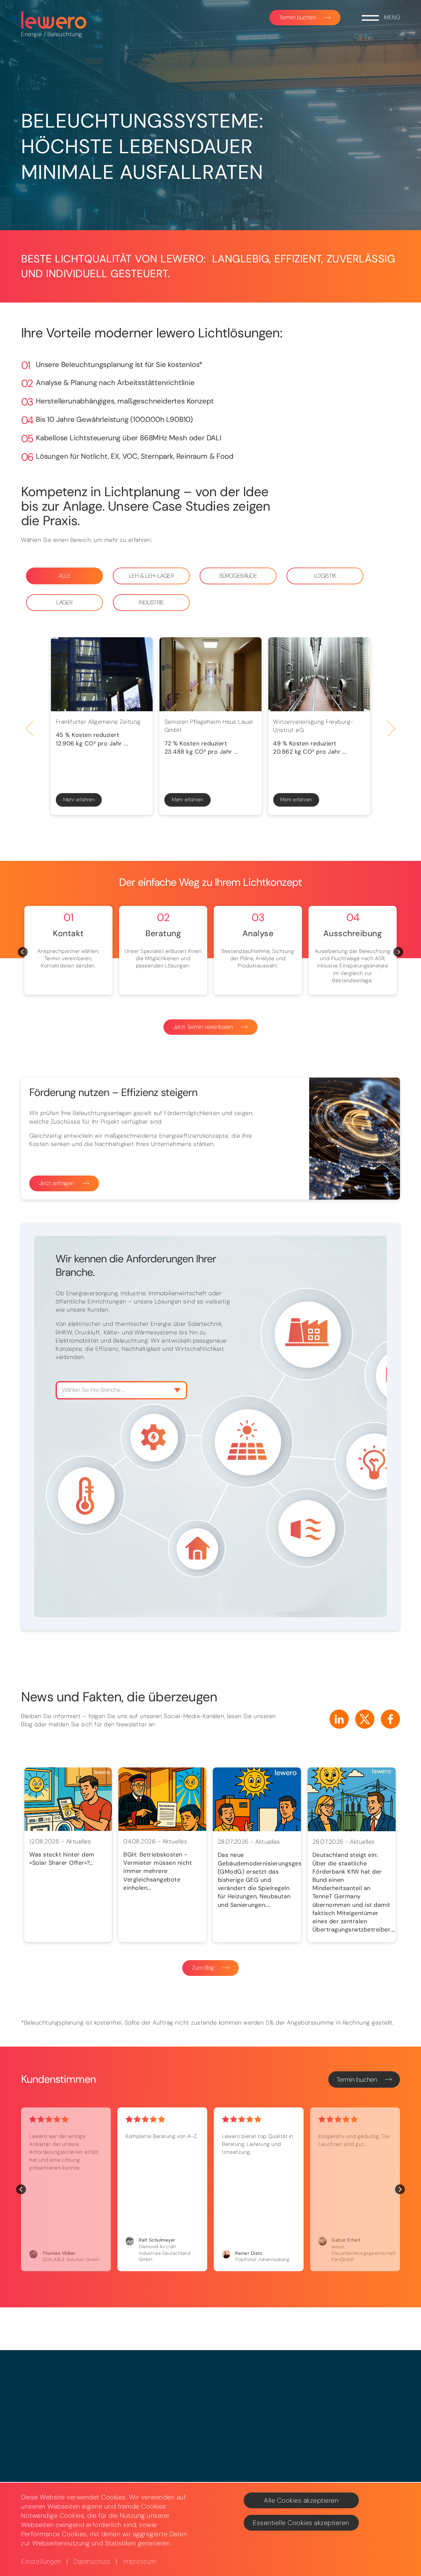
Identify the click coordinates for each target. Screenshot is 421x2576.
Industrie (151, 602)
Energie (32, 34)
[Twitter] (365, 1719)
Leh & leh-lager (151, 576)
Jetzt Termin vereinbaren (203, 1027)
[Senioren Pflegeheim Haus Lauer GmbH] (210, 674)
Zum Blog (203, 1968)
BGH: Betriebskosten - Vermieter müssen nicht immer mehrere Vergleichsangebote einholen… (158, 1871)
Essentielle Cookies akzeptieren (301, 2523)
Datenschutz (92, 2562)
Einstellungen (41, 2562)
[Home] (54, 20)
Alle (65, 576)
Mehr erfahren (79, 800)
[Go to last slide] (30, 729)
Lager (64, 602)
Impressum (139, 2562)
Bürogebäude (238, 576)
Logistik (325, 576)
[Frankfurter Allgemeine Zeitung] (102, 674)
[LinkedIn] (339, 1719)
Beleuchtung (65, 34)
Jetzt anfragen (57, 1183)
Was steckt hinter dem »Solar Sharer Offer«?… (62, 1859)
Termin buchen (297, 17)
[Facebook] (390, 1719)
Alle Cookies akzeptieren (301, 2500)
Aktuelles (79, 1841)
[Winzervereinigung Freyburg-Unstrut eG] (319, 674)
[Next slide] (391, 729)
